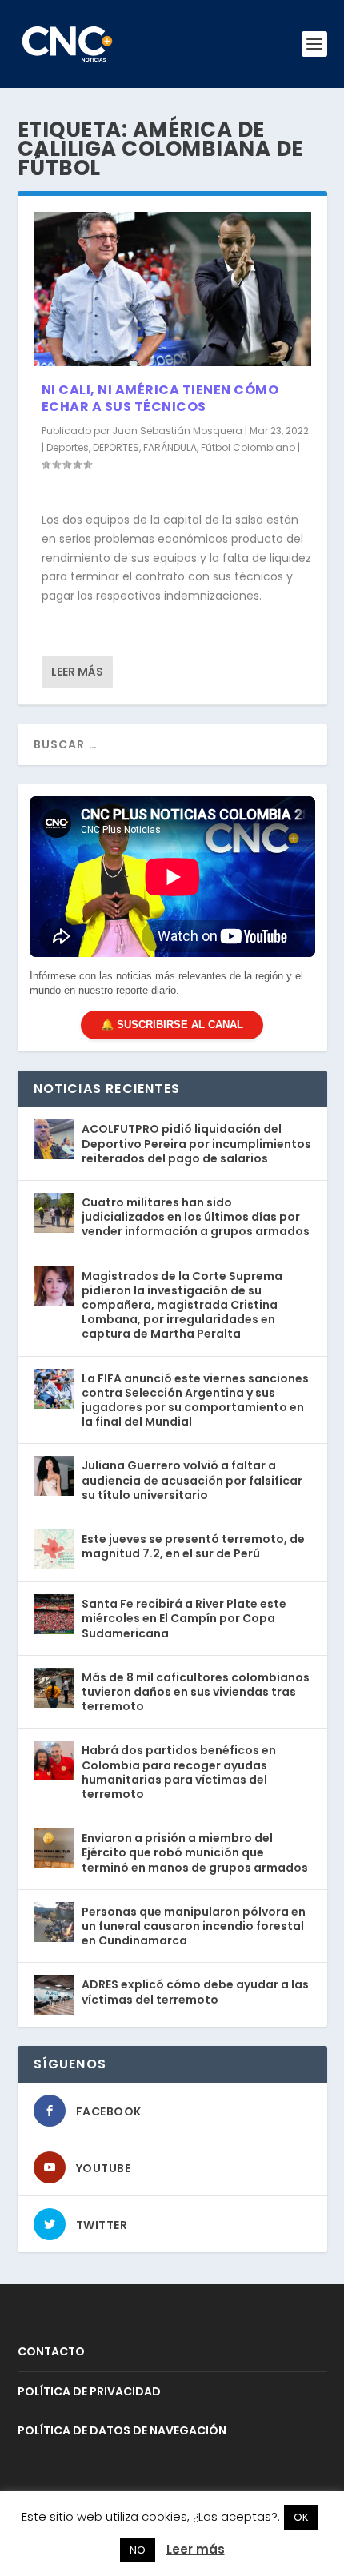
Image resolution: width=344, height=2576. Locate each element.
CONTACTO (51, 2351)
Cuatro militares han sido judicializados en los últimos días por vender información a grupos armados (196, 1217)
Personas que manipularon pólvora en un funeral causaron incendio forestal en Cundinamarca (194, 1926)
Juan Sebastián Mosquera (177, 431)
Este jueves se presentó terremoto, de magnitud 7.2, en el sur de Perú (193, 1546)
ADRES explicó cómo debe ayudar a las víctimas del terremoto (195, 1992)
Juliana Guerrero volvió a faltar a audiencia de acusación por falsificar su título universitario (192, 1480)
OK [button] (301, 2517)
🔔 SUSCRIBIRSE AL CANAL (172, 1025)
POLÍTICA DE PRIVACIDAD (89, 2391)
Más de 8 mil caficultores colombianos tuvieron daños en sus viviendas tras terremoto (196, 1692)
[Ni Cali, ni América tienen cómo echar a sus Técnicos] (172, 289)
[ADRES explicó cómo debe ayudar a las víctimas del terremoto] (54, 1995)
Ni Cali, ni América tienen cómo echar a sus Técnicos (160, 398)
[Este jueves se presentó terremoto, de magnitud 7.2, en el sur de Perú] (54, 1549)
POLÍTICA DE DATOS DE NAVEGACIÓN (122, 2430)
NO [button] (138, 2550)
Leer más (77, 672)
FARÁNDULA (170, 447)
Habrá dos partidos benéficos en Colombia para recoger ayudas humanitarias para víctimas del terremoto (179, 1772)
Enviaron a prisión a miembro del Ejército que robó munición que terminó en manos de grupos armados (195, 1852)
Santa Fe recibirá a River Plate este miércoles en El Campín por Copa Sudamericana (184, 1618)
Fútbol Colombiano (248, 447)
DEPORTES (116, 447)
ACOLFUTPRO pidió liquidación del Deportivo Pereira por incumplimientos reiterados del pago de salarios (196, 1143)
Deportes (68, 447)
